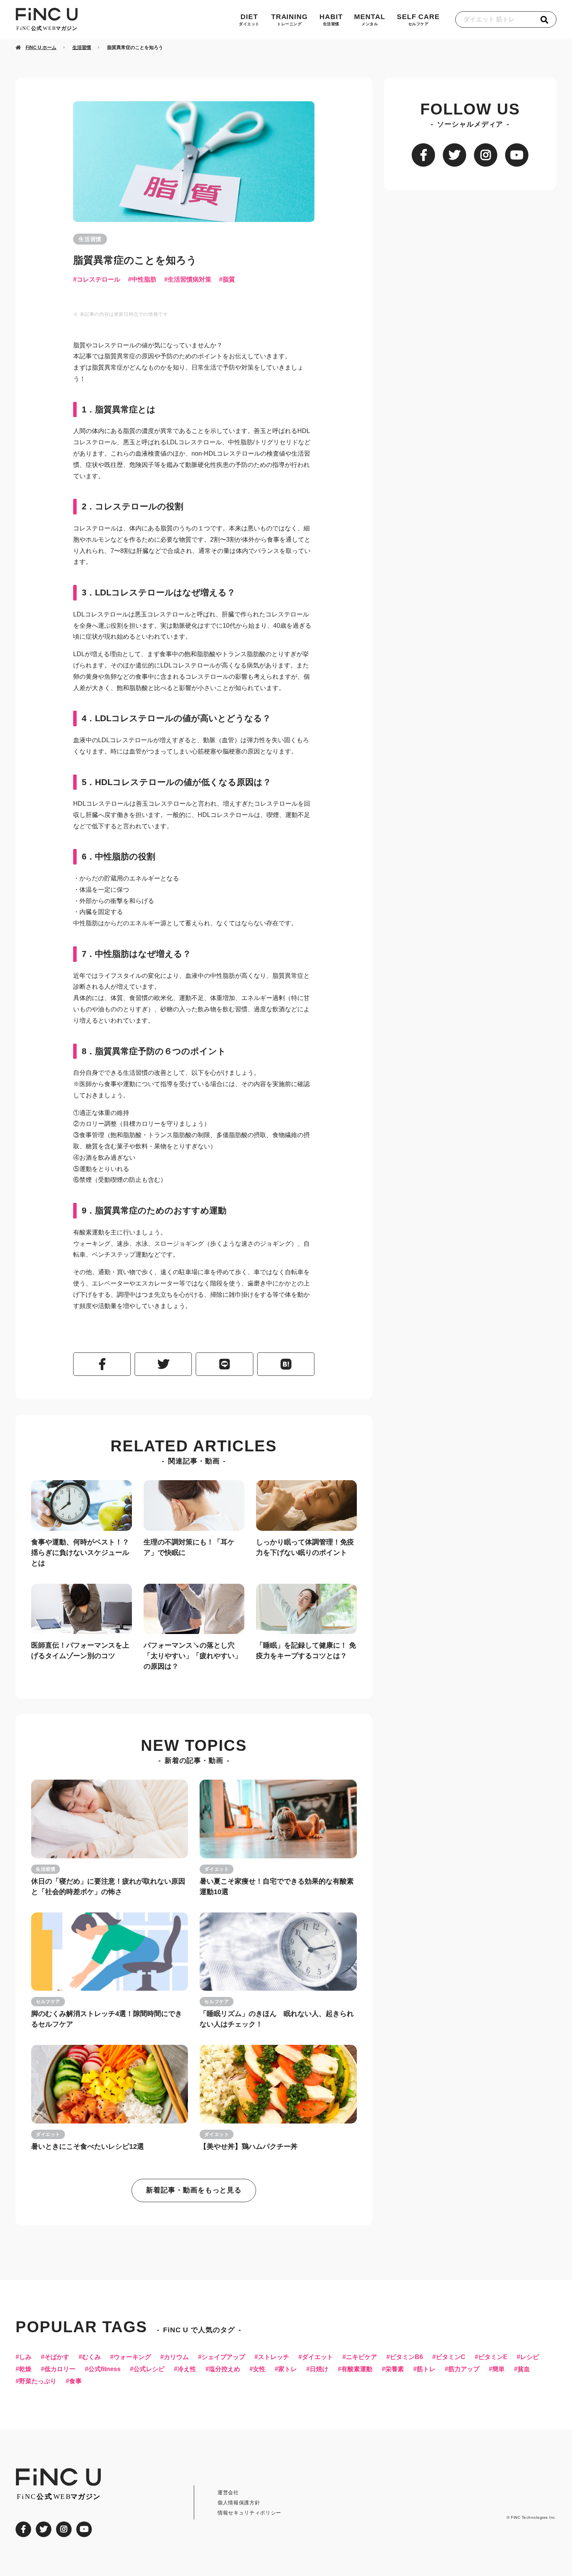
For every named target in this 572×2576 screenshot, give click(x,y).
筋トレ (426, 2369)
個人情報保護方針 (239, 2503)
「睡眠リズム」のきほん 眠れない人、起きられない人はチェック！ (277, 2019)
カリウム (176, 2357)
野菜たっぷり (38, 2381)
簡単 (498, 2369)
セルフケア (48, 2002)
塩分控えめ (225, 2369)
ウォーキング (132, 2357)
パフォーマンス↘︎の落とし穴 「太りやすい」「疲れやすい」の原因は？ (193, 1656)
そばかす (57, 2357)
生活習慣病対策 (189, 280)
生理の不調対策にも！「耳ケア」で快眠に (189, 1547)
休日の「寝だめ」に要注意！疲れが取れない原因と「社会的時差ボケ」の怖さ (108, 1887)
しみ (25, 2357)
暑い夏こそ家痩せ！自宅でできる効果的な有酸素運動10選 (277, 1887)
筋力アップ (464, 2369)
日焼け (319, 2369)
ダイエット (217, 1869)
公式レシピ (149, 2369)
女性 (259, 2369)
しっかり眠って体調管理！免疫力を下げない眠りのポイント (305, 1547)
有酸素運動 (357, 2369)
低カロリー (60, 2369)
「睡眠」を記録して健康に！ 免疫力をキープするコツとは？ (306, 1651)
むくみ (91, 2357)
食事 (75, 2381)
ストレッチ (274, 2357)
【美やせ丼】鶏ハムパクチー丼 (249, 2146)
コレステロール (98, 280)
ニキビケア (361, 2357)
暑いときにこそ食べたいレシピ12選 (88, 2146)
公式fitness (104, 2369)
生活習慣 (90, 239)
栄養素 (395, 2369)
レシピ (530, 2357)
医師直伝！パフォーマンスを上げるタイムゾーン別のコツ (80, 1651)
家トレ (288, 2369)
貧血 (524, 2369)
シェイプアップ (223, 2357)
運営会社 (228, 2492)
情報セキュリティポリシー (249, 2513)
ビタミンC (451, 2357)
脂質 (229, 280)
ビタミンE (493, 2357)
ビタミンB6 (406, 2357)
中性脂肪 (144, 280)
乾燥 (25, 2369)
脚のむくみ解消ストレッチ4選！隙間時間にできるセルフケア (107, 2019)
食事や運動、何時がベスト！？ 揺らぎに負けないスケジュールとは (80, 1553)
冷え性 (187, 2369)
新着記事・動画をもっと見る (194, 2190)
